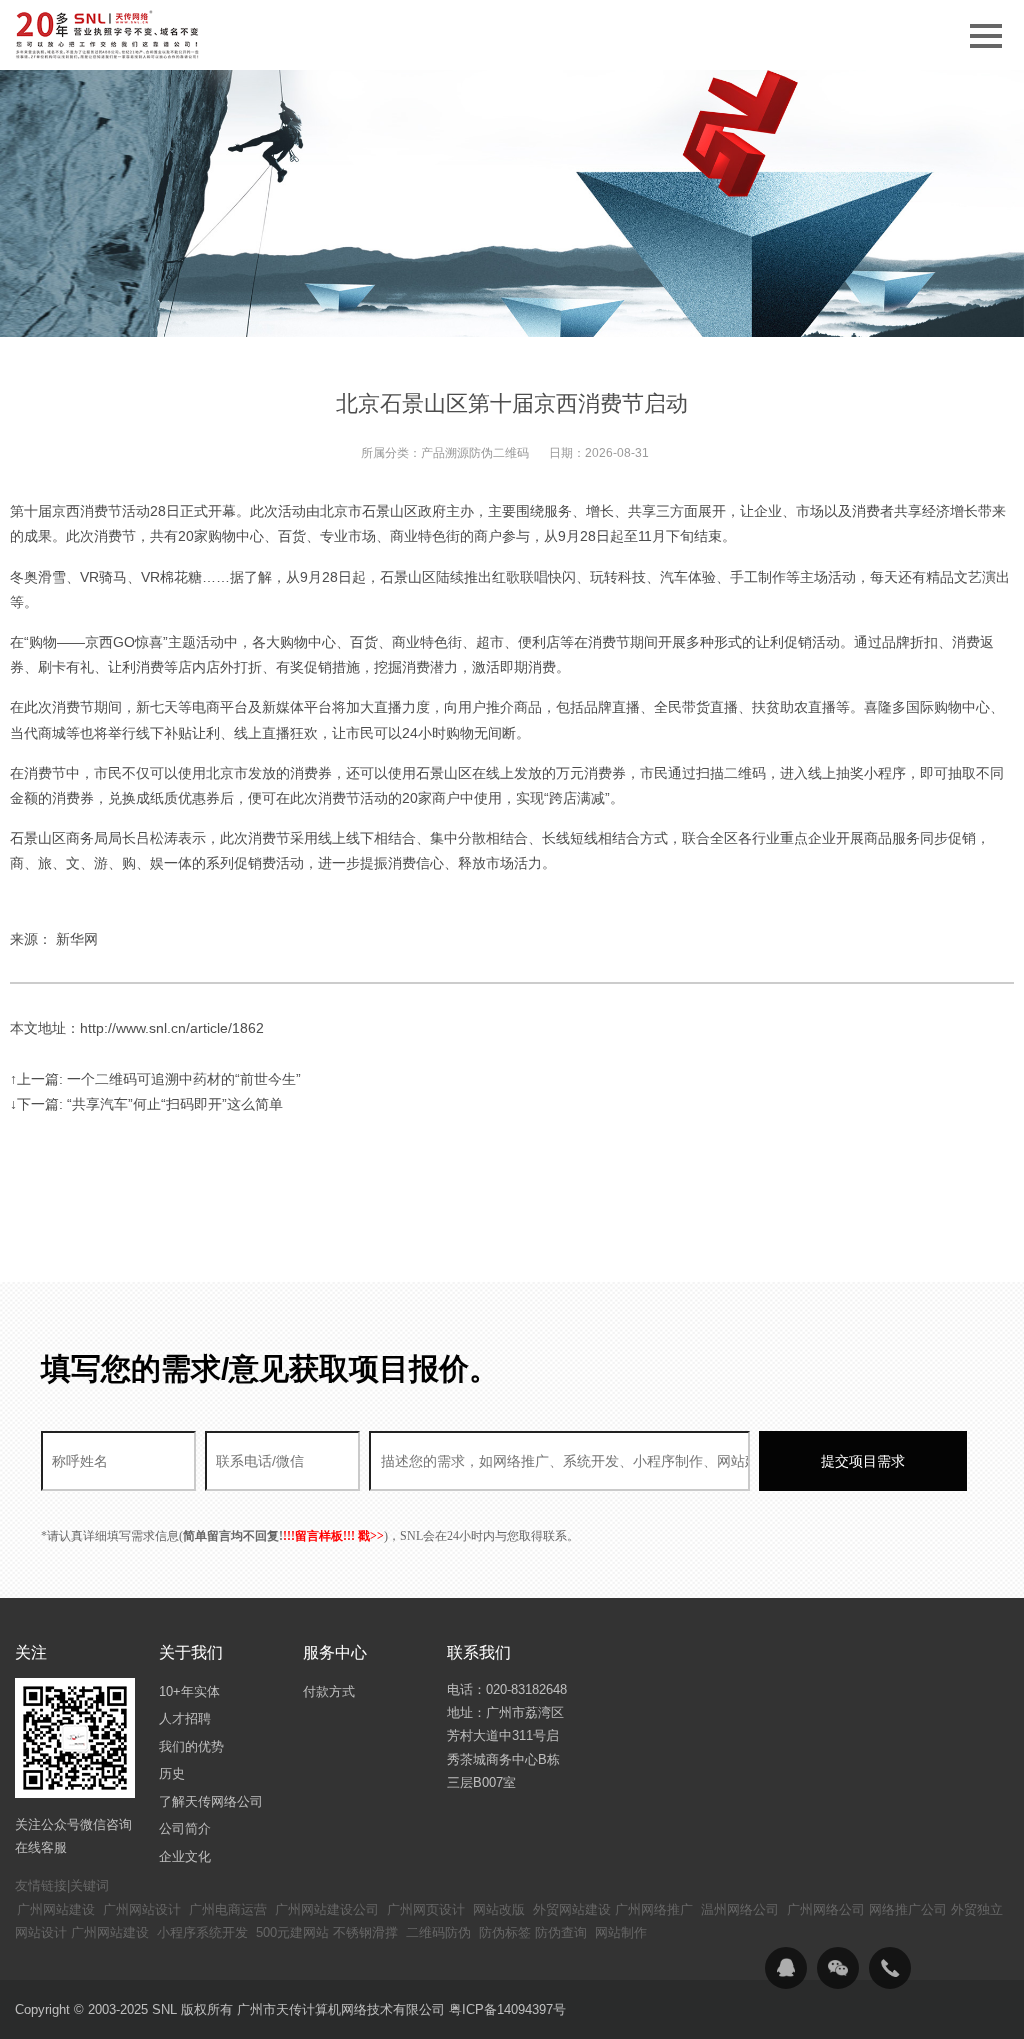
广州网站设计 (142, 1909)
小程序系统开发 (202, 1932)
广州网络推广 (654, 1909)
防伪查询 (561, 1932)
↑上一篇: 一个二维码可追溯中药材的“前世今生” (155, 1079)
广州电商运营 (228, 1909)
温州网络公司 (740, 1909)
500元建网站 (292, 1932)
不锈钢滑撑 (365, 1932)
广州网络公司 (826, 1909)
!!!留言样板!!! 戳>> (333, 1536)
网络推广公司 (908, 1909)
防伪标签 (505, 1932)
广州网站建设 (56, 1909)
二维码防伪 (438, 1932)
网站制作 (621, 1932)
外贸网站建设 (572, 1909)
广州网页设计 (426, 1909)
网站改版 (499, 1909)
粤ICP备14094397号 (507, 2009)
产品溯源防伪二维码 (475, 453)
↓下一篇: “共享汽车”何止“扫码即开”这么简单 (146, 1104)
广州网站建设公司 (327, 1909)
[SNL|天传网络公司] (109, 35)
